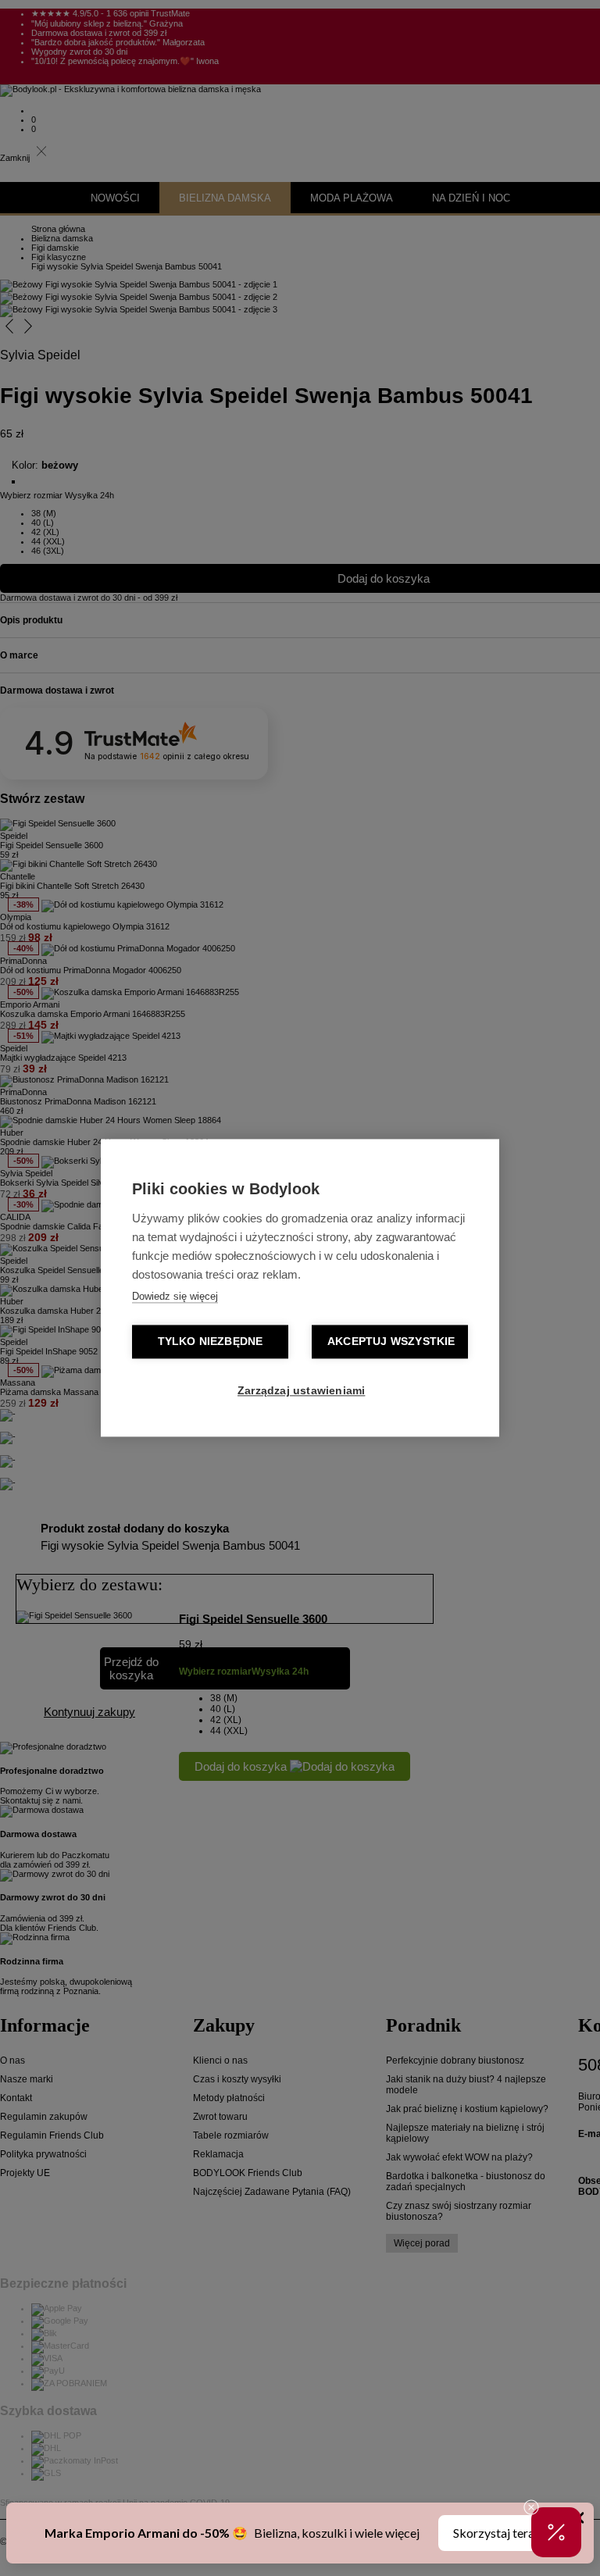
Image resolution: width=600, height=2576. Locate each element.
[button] (556, 2532)
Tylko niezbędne (211, 1342)
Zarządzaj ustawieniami (301, 1391)
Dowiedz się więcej (175, 1297)
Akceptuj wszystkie (391, 1342)
